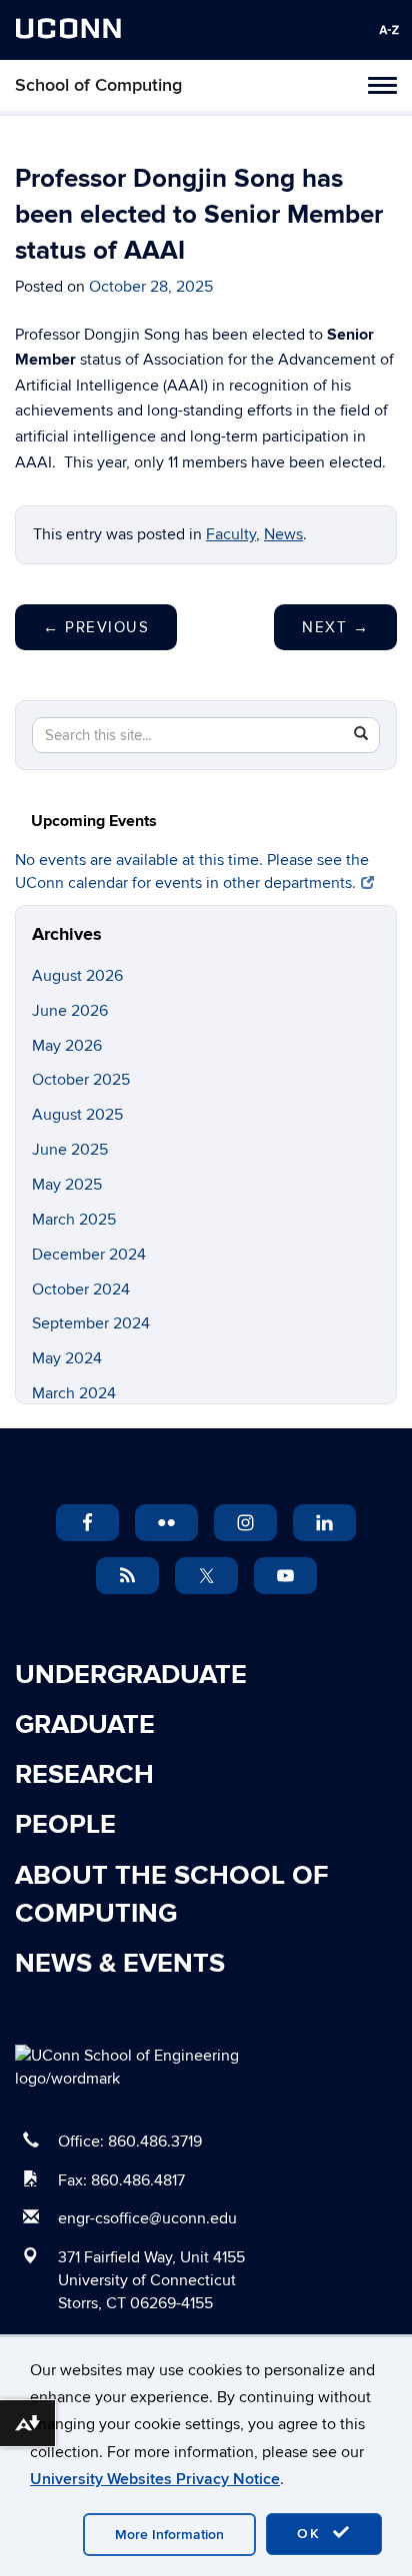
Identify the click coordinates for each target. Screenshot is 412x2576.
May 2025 (67, 1185)
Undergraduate (131, 1675)
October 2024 (81, 1289)
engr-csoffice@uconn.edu (147, 2218)
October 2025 (81, 1080)
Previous (96, 627)
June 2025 (70, 1150)
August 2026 (77, 976)
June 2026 (70, 1011)
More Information (169, 2535)
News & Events (120, 1964)
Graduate (85, 1725)
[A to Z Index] (389, 30)
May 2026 (67, 1046)
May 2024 (67, 1358)
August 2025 (77, 1115)
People (65, 1825)
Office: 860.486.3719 (130, 2142)
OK (312, 2534)
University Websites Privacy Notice (155, 2479)
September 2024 (91, 1323)
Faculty (231, 534)
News (283, 534)
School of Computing (98, 85)
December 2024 (89, 1255)
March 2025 (74, 1220)
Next (335, 627)
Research (84, 1775)
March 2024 (74, 1393)
